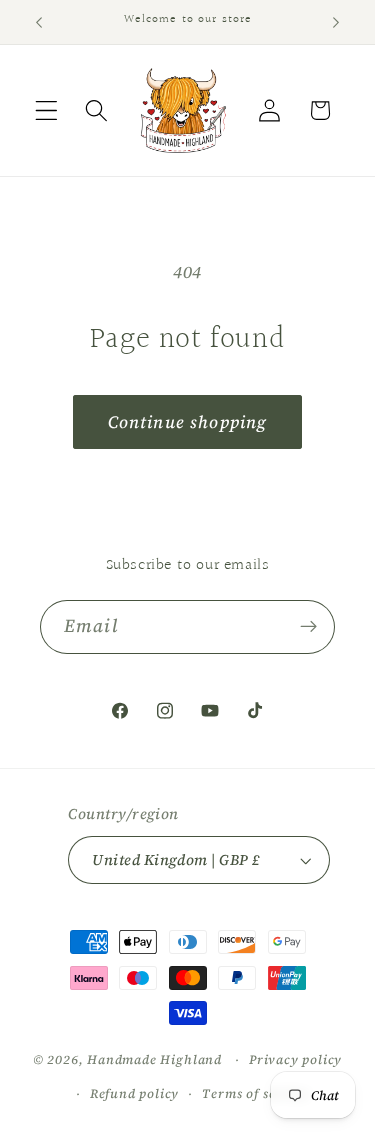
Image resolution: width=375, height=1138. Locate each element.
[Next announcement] (336, 22)
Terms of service (255, 1093)
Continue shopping (188, 422)
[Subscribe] (308, 627)
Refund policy (134, 1093)
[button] (46, 110)
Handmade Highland (154, 1059)
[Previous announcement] (39, 22)
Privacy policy (295, 1059)
